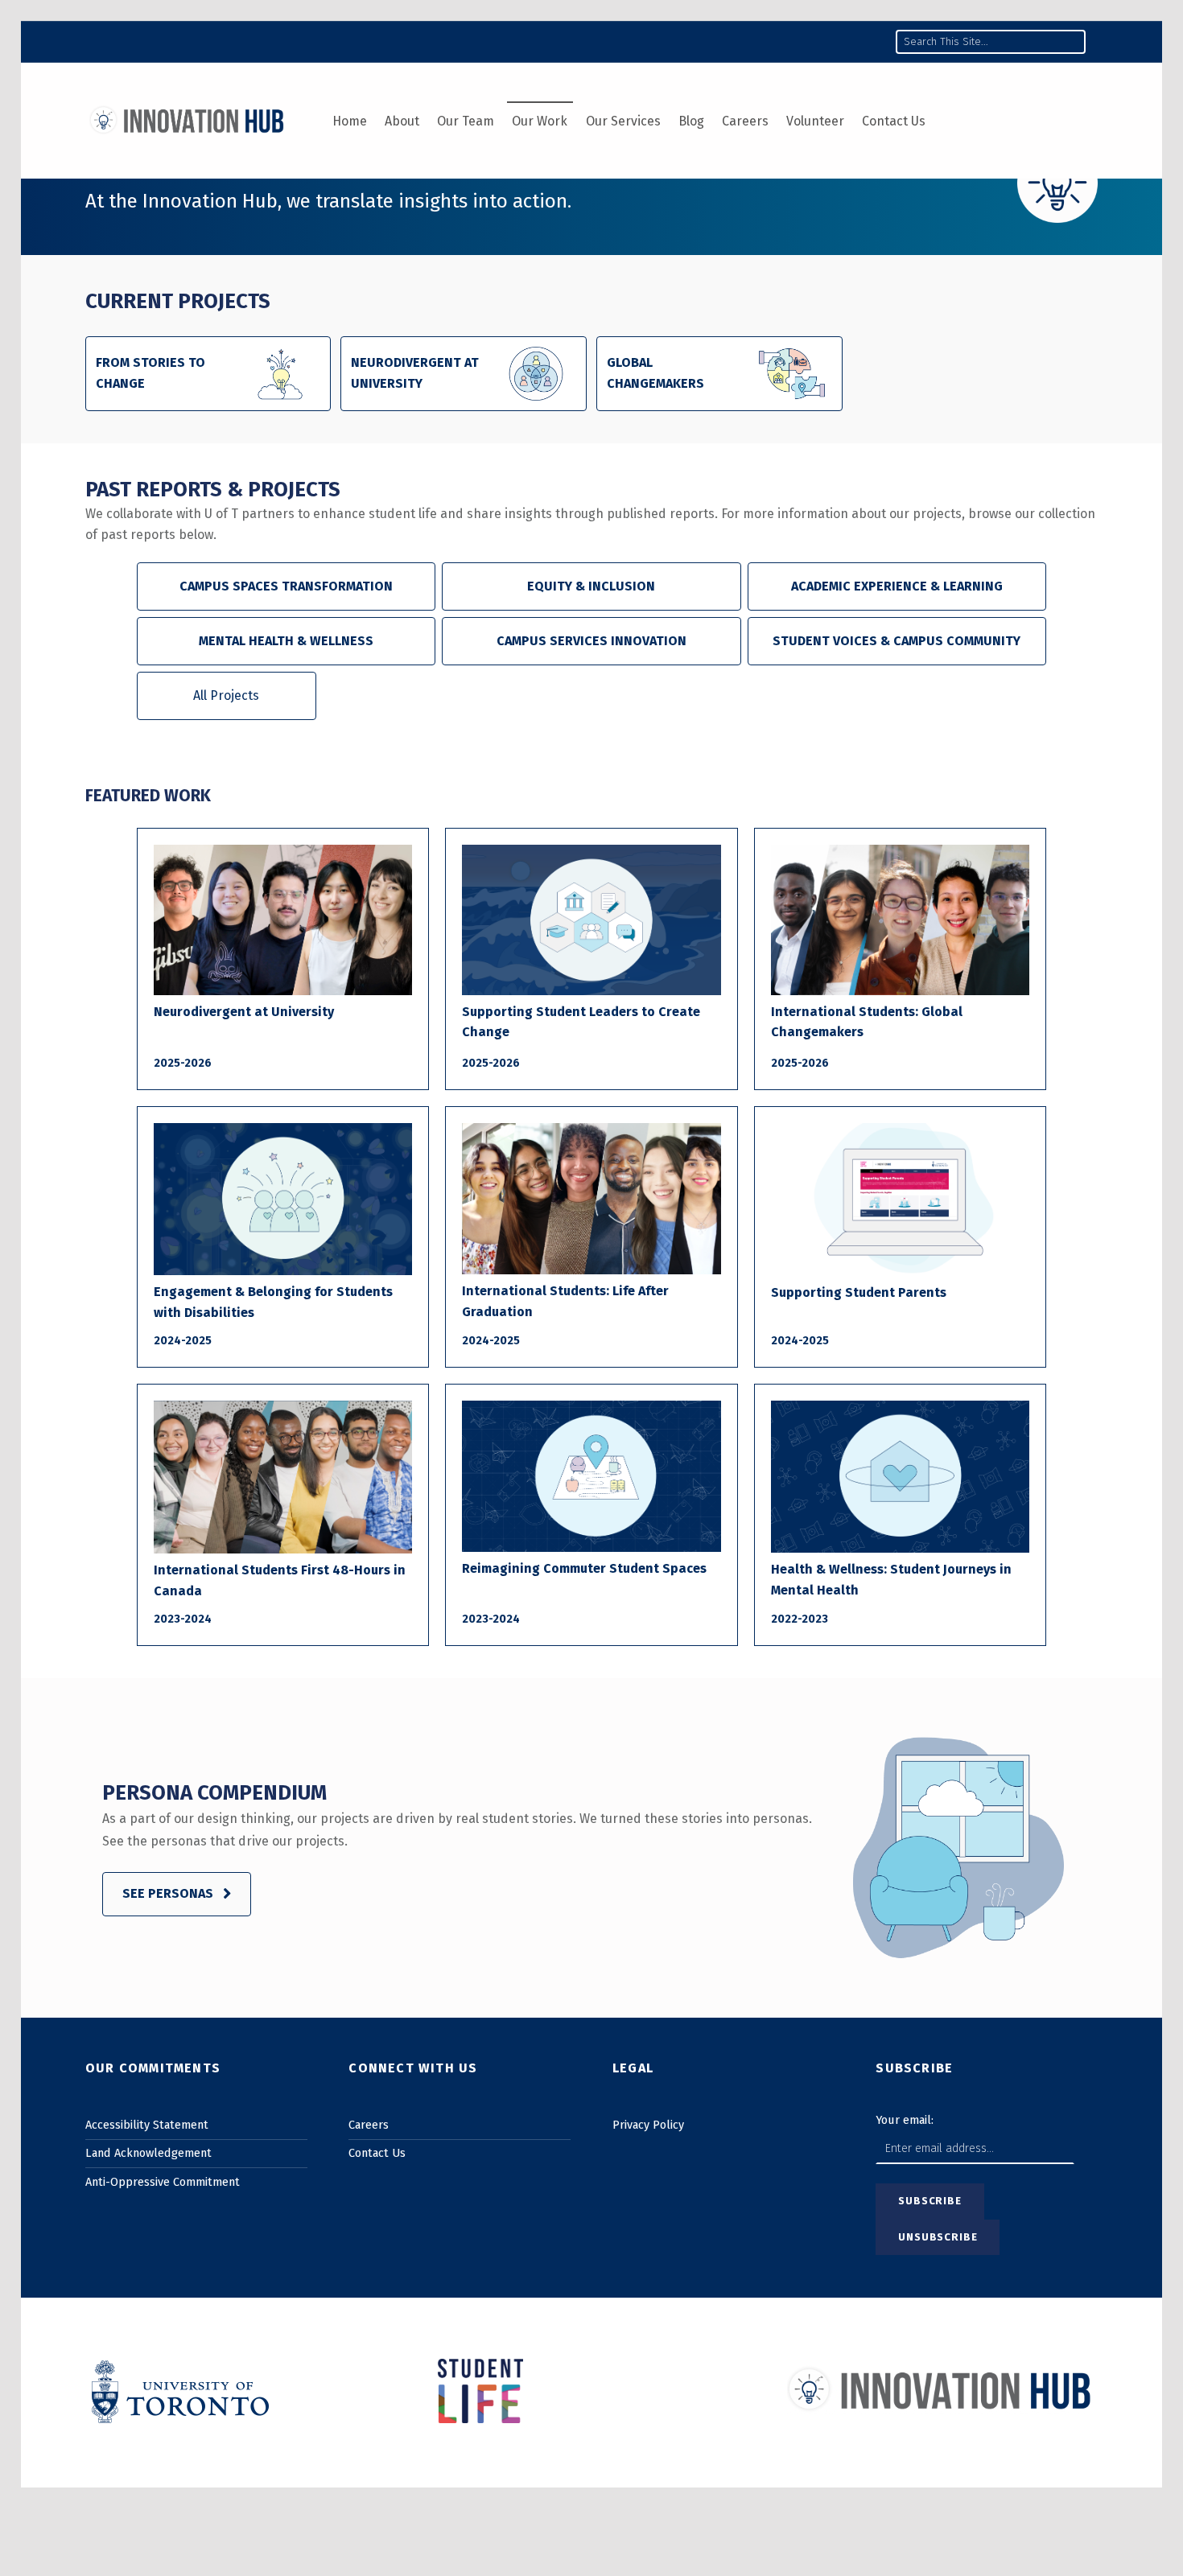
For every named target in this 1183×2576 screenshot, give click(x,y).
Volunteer (815, 121)
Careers (745, 121)
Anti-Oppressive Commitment (163, 2182)
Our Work (540, 121)
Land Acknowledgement (148, 2153)
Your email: (905, 2120)
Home (350, 121)
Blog (691, 121)
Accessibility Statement (147, 2125)
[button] (286, 586)
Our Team (466, 121)
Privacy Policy (648, 2125)
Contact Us (894, 121)
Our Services (623, 121)
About (402, 121)
